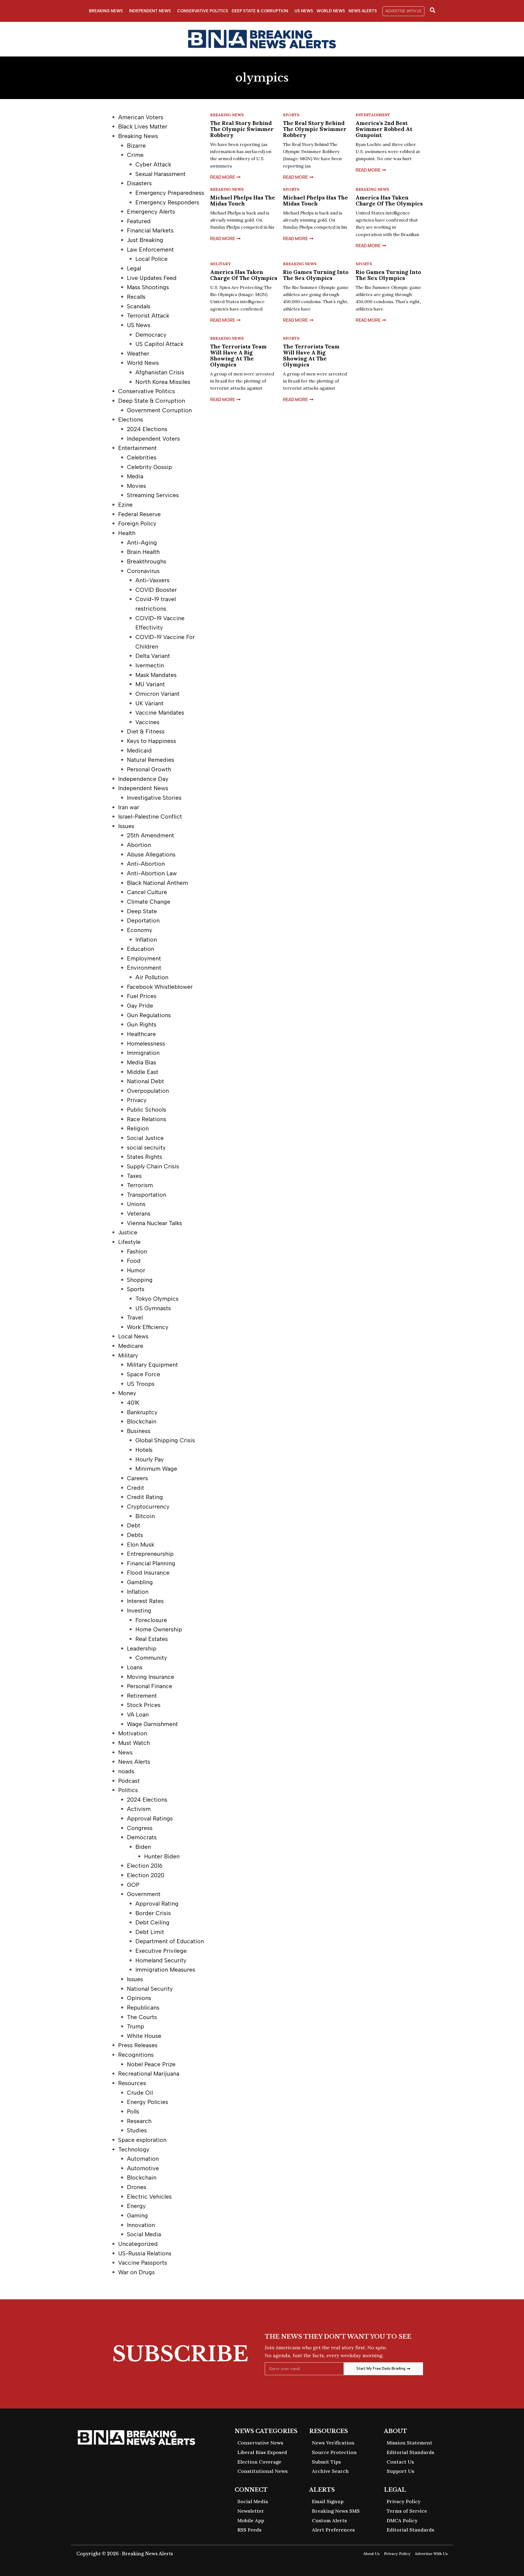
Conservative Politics (203, 11)
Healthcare (141, 1034)
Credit (136, 1488)
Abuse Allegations (151, 854)
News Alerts (363, 11)
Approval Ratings (150, 1818)
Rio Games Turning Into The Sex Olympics (316, 275)
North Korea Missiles (163, 382)
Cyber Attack (153, 164)
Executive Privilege (161, 1951)
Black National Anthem (157, 883)
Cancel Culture (147, 892)
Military (128, 1355)
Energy (136, 2206)
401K (133, 1403)
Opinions (139, 1998)
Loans (135, 1667)
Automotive (143, 2168)
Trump (136, 2026)
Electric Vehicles (149, 2197)
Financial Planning (151, 1563)
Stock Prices (144, 1705)
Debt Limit (150, 1932)
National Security (150, 1989)
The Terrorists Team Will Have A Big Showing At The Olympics (238, 355)
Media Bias (142, 1062)
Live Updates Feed (152, 278)
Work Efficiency (148, 1327)
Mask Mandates (156, 675)
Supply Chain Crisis (153, 1166)
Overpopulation (148, 1091)
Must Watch (134, 1743)
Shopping (140, 1280)
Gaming (137, 2215)
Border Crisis (153, 1913)
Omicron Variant (157, 694)
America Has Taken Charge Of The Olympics (389, 200)
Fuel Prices (142, 996)
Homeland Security (161, 1960)
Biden (143, 1847)
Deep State (142, 911)
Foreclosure (151, 1620)
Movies (136, 486)
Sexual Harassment (160, 174)
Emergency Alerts (151, 212)
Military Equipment (152, 1365)
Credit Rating (145, 1497)
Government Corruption (159, 410)
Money (127, 1393)
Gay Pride (140, 1006)
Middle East (143, 1072)
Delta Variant (153, 656)
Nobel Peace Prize (151, 2064)
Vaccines (147, 722)
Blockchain (142, 1421)
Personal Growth (149, 769)
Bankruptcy (142, 1412)
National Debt (145, 1081)
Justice (128, 1232)
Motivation (133, 1733)
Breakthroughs (147, 561)
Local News (133, 1336)
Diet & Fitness (146, 731)
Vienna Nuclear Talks (154, 1223)
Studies (137, 2130)
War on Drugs (136, 2272)
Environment (144, 968)
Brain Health (143, 552)
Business (139, 1431)
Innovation (141, 2225)
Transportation (147, 1195)
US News (304, 11)
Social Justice (145, 1138)
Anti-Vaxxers (152, 580)
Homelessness (146, 1044)
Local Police (151, 259)
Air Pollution (152, 977)
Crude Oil (140, 2093)
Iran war (129, 807)
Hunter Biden (162, 1856)
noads (126, 1771)
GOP (133, 1885)
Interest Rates (145, 1601)
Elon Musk (141, 1544)
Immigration (143, 1053)
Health (127, 533)
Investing (139, 1611)
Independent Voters (153, 439)
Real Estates (152, 1639)
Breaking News (106, 11)
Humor (136, 1270)
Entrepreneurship (150, 1554)
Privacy (137, 1100)
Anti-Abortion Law (152, 873)
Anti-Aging (142, 543)
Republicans (143, 2008)
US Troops (141, 1384)
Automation (143, 2159)
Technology (134, 2149)
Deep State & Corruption (260, 11)
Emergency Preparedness (170, 193)
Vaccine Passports (143, 2263)
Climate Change (149, 902)
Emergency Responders (167, 202)
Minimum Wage (156, 1469)
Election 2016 (145, 1866)
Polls (133, 2111)
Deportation (143, 920)
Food (134, 1261)
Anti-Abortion (146, 864)
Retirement (142, 1696)
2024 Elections (147, 429)
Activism (139, 1809)
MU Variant (150, 684)
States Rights (145, 1157)
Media (135, 476)
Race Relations (147, 1119)
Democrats (142, 1837)
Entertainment (137, 448)
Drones (137, 2187)
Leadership (142, 1648)
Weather (138, 353)
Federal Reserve (139, 514)
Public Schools (147, 1110)
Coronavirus (143, 571)
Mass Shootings (148, 287)
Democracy (151, 335)
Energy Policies (148, 2102)
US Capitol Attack (159, 344)
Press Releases (138, 2045)
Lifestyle (129, 1242)
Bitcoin (145, 1516)
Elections (131, 420)
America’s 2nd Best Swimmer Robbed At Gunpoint (384, 129)
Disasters (139, 183)
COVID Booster (156, 590)
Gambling (140, 1582)
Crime (135, 155)
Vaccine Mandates (160, 713)
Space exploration (142, 2140)
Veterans (139, 1214)
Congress (140, 1828)
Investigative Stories (154, 798)
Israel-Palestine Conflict (150, 817)
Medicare (131, 1346)
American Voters (141, 117)
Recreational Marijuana (149, 2074)
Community (151, 1658)
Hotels (144, 1450)
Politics (128, 1790)
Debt (134, 1525)
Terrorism (140, 1185)
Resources (132, 2083)
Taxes (134, 1176)
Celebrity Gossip (149, 467)
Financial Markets (150, 230)
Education (141, 949)
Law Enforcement (150, 250)
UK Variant (149, 703)
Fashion (137, 1251)
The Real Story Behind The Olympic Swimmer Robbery (242, 129)
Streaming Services (153, 495)
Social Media (144, 2234)
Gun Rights (142, 1024)
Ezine (125, 505)
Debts (135, 1535)
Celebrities (142, 457)
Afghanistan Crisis (160, 372)
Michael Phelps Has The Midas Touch (243, 200)
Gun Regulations (149, 1015)
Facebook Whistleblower (160, 987)
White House (144, 2036)
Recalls (136, 297)
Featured (139, 221)
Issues (126, 826)
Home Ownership (159, 1629)
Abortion (139, 845)
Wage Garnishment (152, 1724)
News (125, 1752)
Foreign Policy (137, 523)
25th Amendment (151, 835)
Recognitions (136, 2055)
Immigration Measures (165, 1970)
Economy (140, 930)
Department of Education (170, 1941)
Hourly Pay (150, 1459)
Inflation (146, 940)
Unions (136, 1204)
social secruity (146, 1147)
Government (144, 1894)
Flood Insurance (148, 1573)
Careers (137, 1478)
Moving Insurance (151, 1677)
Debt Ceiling (152, 1922)
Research (139, 2121)
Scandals (139, 306)
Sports (136, 1289)
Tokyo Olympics (157, 1299)
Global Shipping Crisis (165, 1440)
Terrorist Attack (148, 316)
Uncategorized (138, 2244)
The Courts (142, 2017)
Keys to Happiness (151, 741)
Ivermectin (150, 665)
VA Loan (138, 1714)
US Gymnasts (153, 1308)
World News (331, 11)
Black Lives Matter (143, 126)
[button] (403, 11)
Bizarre (136, 146)
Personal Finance (150, 1686)
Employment (144, 958)
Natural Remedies (151, 760)
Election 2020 (146, 1875)
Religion (138, 1128)
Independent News (150, 11)
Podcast (129, 1781)
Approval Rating (157, 1904)
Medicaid (139, 750)
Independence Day (143, 779)
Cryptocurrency (148, 1507)
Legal (134, 268)
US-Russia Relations (145, 2253)
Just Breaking (145, 240)
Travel (135, 1317)
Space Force (144, 1374)
